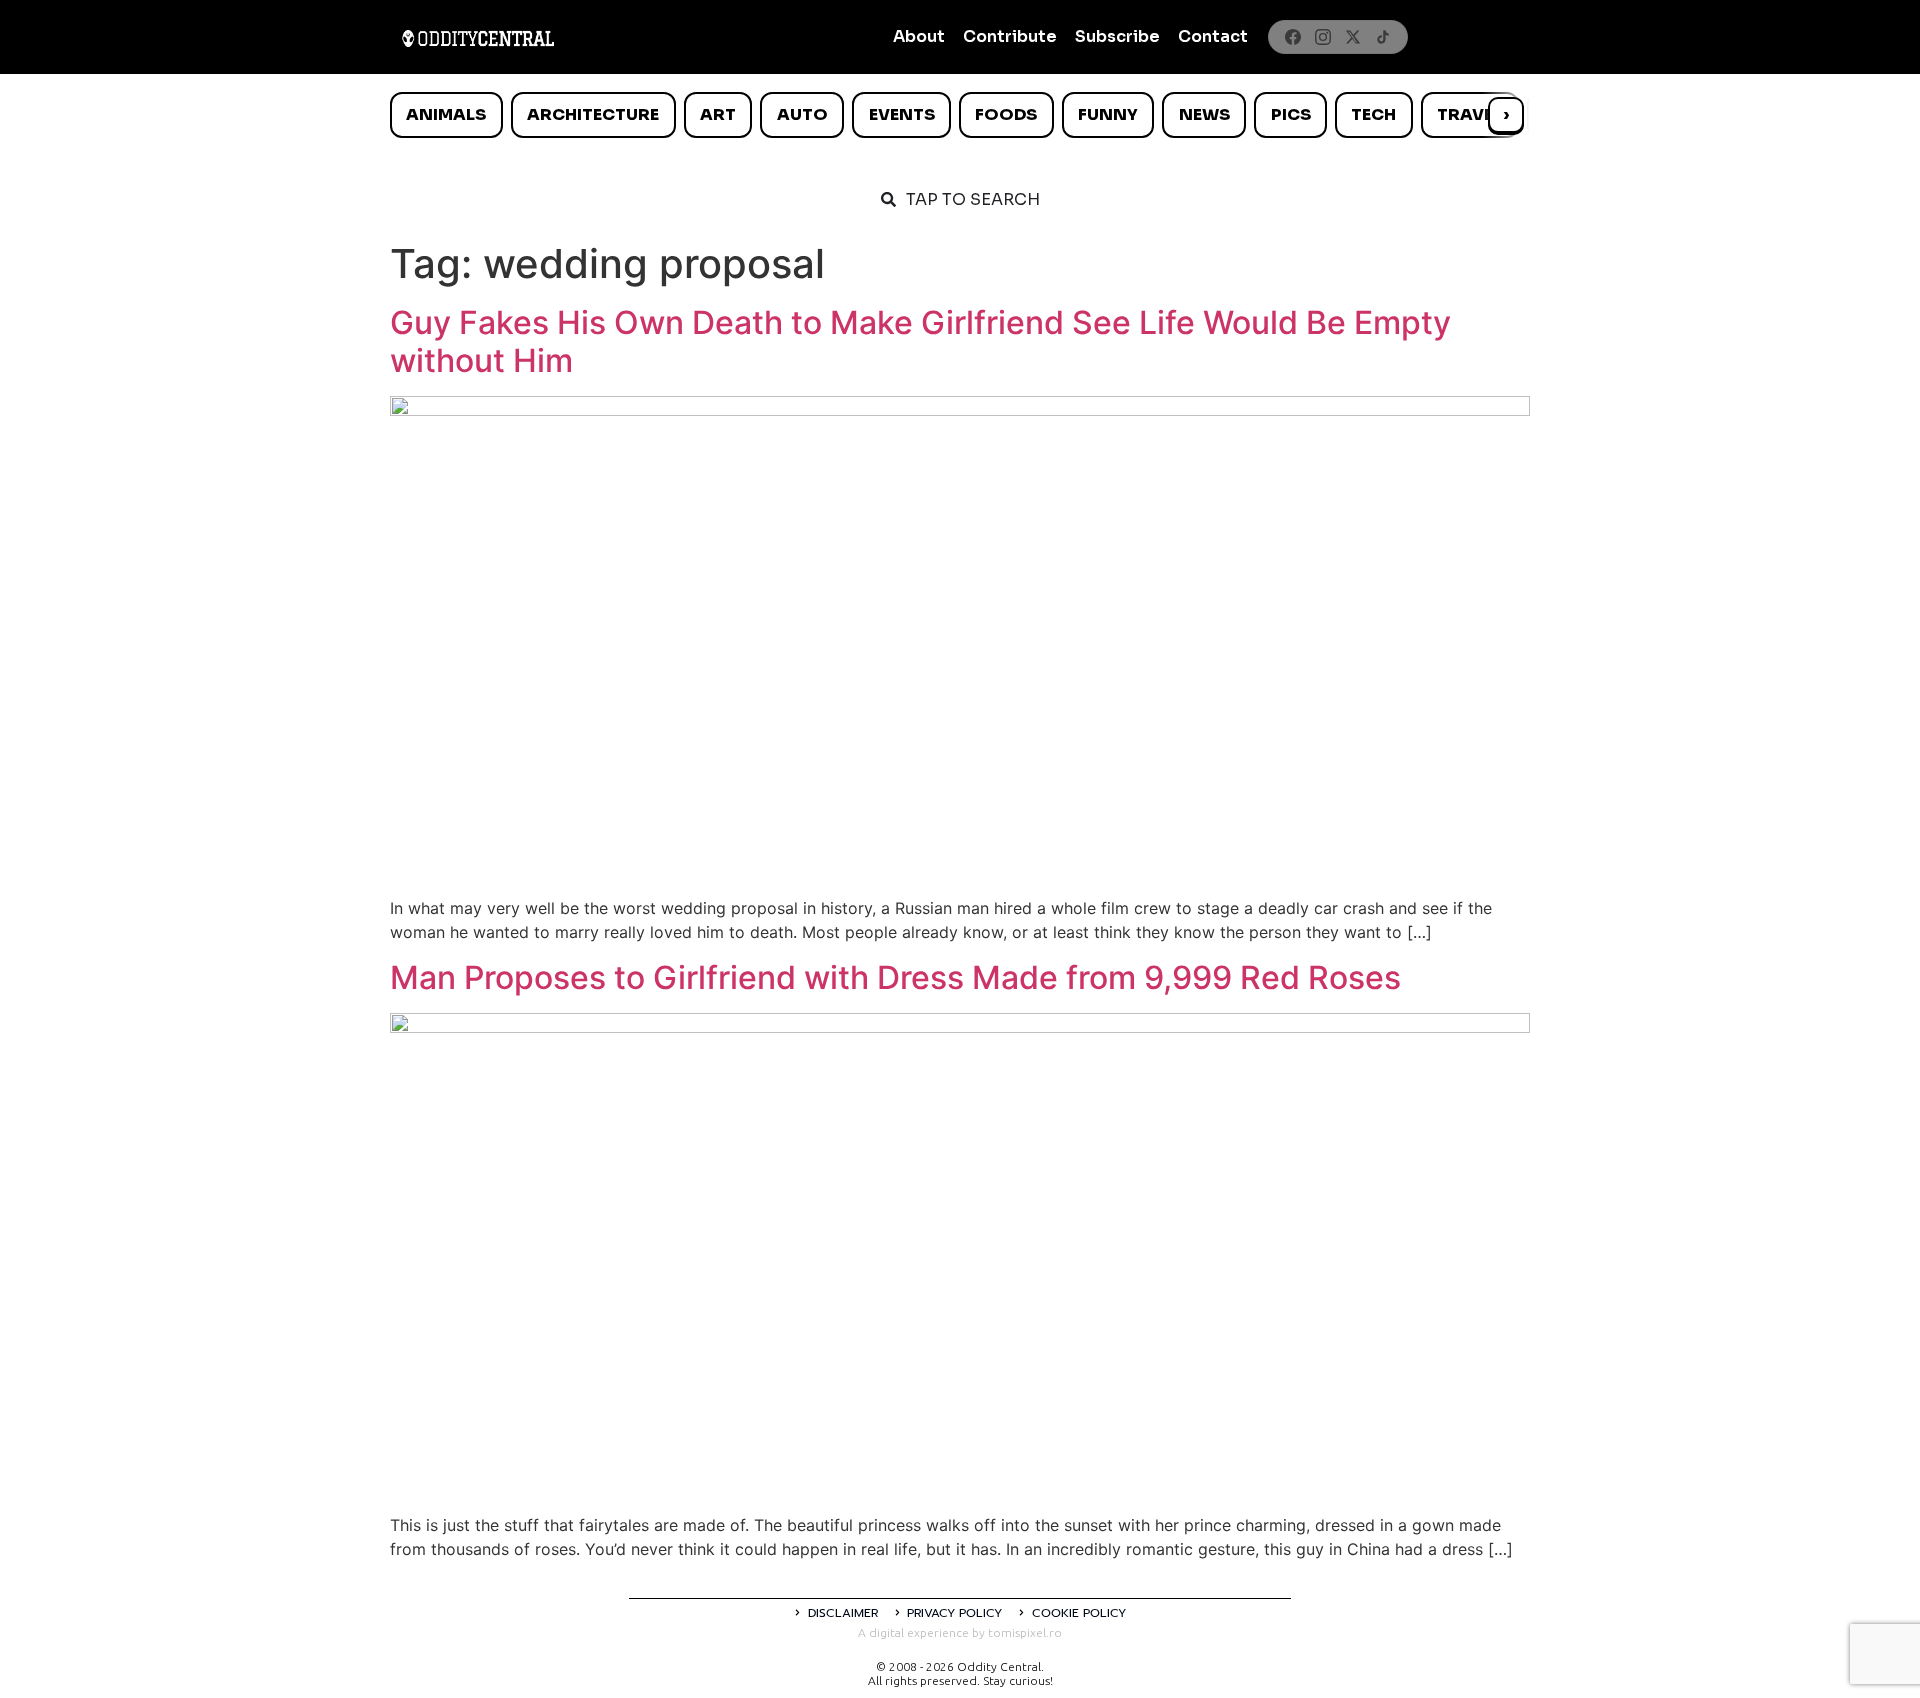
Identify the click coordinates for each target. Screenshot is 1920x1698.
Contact (1213, 36)
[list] (960, 115)
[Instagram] (1323, 37)
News (1204, 114)
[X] (1353, 37)
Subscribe (1117, 36)
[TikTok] (1383, 37)
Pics (1291, 114)
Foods (1006, 114)
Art (718, 114)
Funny (1108, 114)
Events (902, 114)
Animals (446, 114)
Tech (1373, 114)
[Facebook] (1293, 37)
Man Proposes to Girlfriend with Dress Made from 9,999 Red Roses (895, 977)
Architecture (593, 114)
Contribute (1010, 36)
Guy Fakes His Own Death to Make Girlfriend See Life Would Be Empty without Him (920, 341)
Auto (802, 114)
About (919, 36)
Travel (1469, 114)
